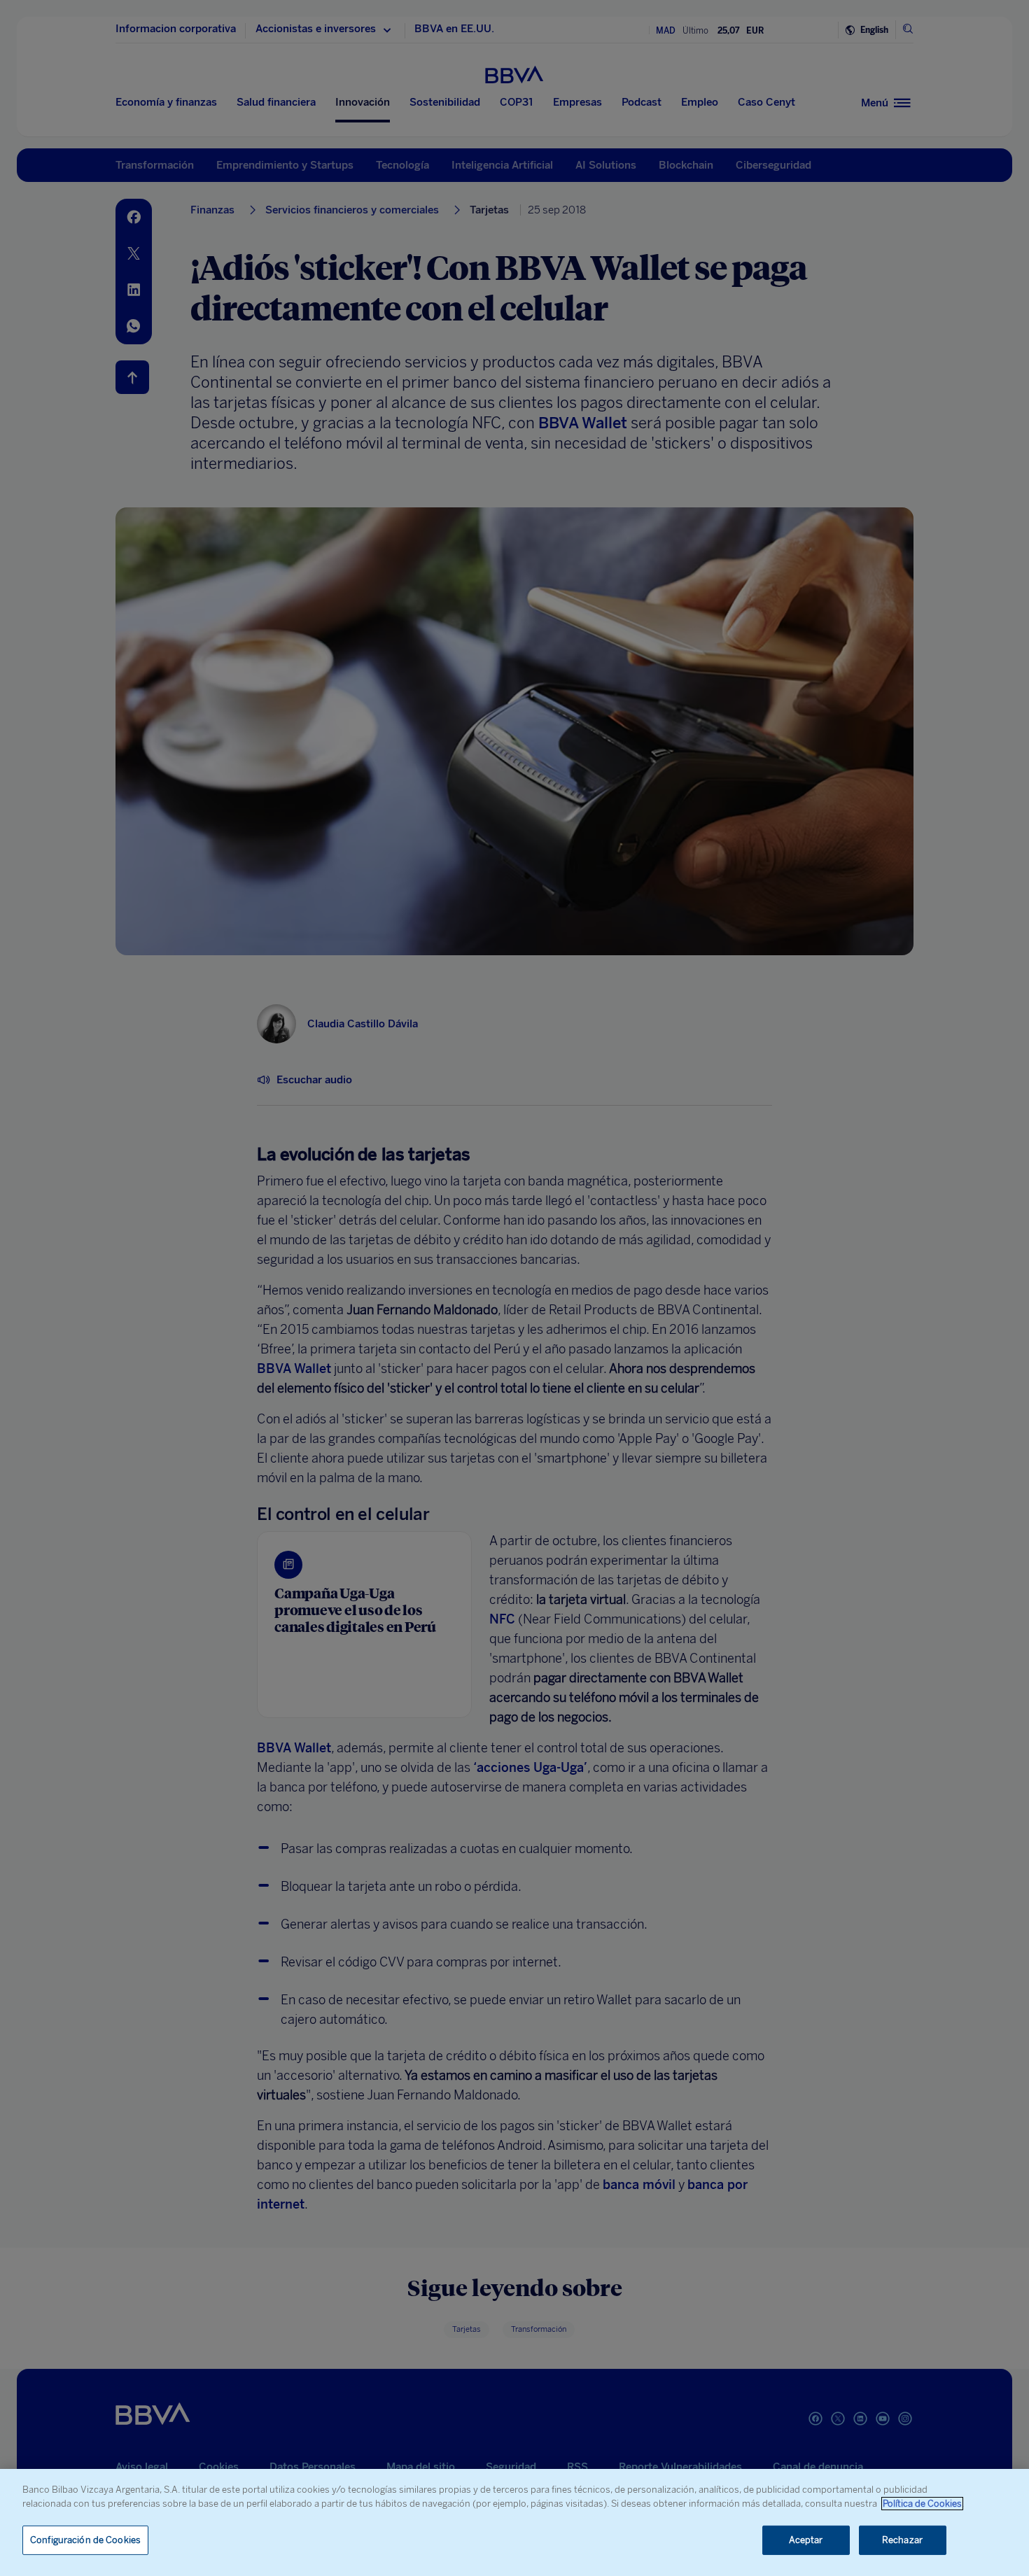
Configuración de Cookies (85, 2540)
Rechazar (902, 2540)
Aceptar (806, 2540)
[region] (514, 2522)
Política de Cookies (922, 2504)
